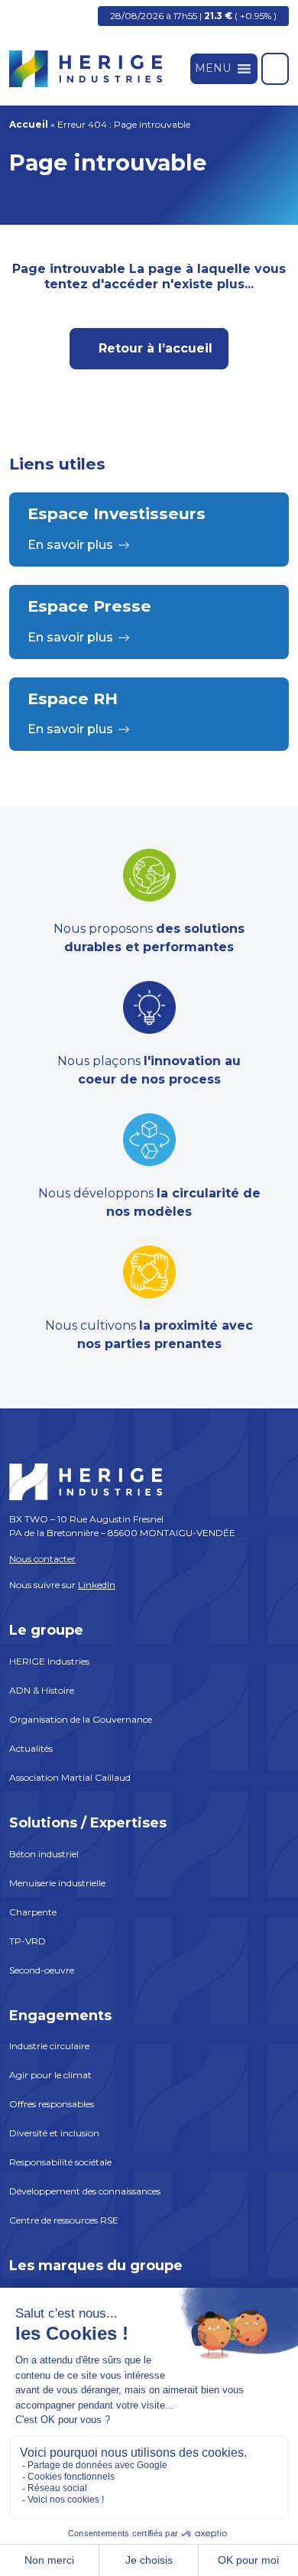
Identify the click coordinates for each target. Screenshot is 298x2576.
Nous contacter (42, 1559)
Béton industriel (44, 1854)
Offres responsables (52, 2104)
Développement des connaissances (85, 2191)
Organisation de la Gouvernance (81, 1719)
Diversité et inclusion (54, 2133)
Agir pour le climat (50, 2075)
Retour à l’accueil (154, 348)
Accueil (29, 124)
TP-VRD (28, 1941)
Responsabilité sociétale (60, 2162)
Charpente (33, 1912)
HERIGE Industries (49, 1661)
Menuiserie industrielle (57, 1883)
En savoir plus (70, 545)
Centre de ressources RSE (64, 2220)
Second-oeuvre (42, 1970)
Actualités (31, 1748)
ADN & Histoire (42, 1690)
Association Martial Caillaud (70, 1777)
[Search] (275, 69)
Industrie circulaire (49, 2046)
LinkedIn (97, 1585)
